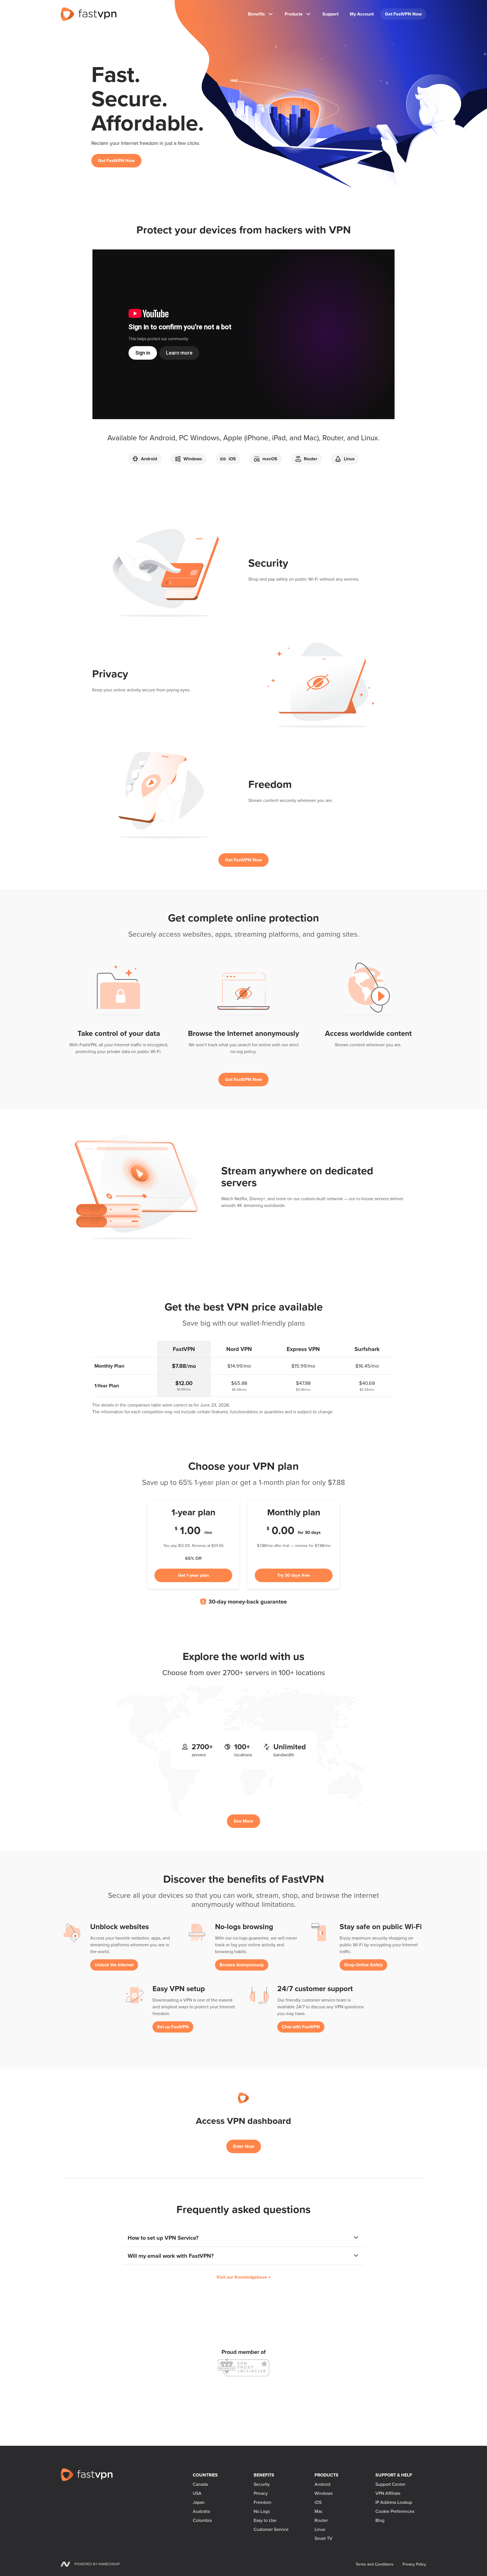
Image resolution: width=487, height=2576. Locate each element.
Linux (320, 2529)
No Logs (262, 2511)
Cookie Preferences (395, 2511)
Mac (319, 2511)
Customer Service (271, 2529)
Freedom (263, 2502)
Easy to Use (265, 2520)
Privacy (261, 2493)
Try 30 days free (294, 1575)
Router (321, 2520)
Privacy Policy (414, 2564)
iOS (318, 2502)
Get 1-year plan (193, 1575)
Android (322, 2484)
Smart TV (324, 2538)
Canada (200, 2484)
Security (262, 2484)
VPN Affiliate (388, 2493)
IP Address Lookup (394, 2502)
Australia (201, 2511)
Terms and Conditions (375, 2564)
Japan (199, 2502)
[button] (243, 2238)
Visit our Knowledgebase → (243, 2277)
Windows (324, 2493)
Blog (380, 2520)
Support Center (390, 2484)
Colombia (202, 2520)
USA (197, 2493)
